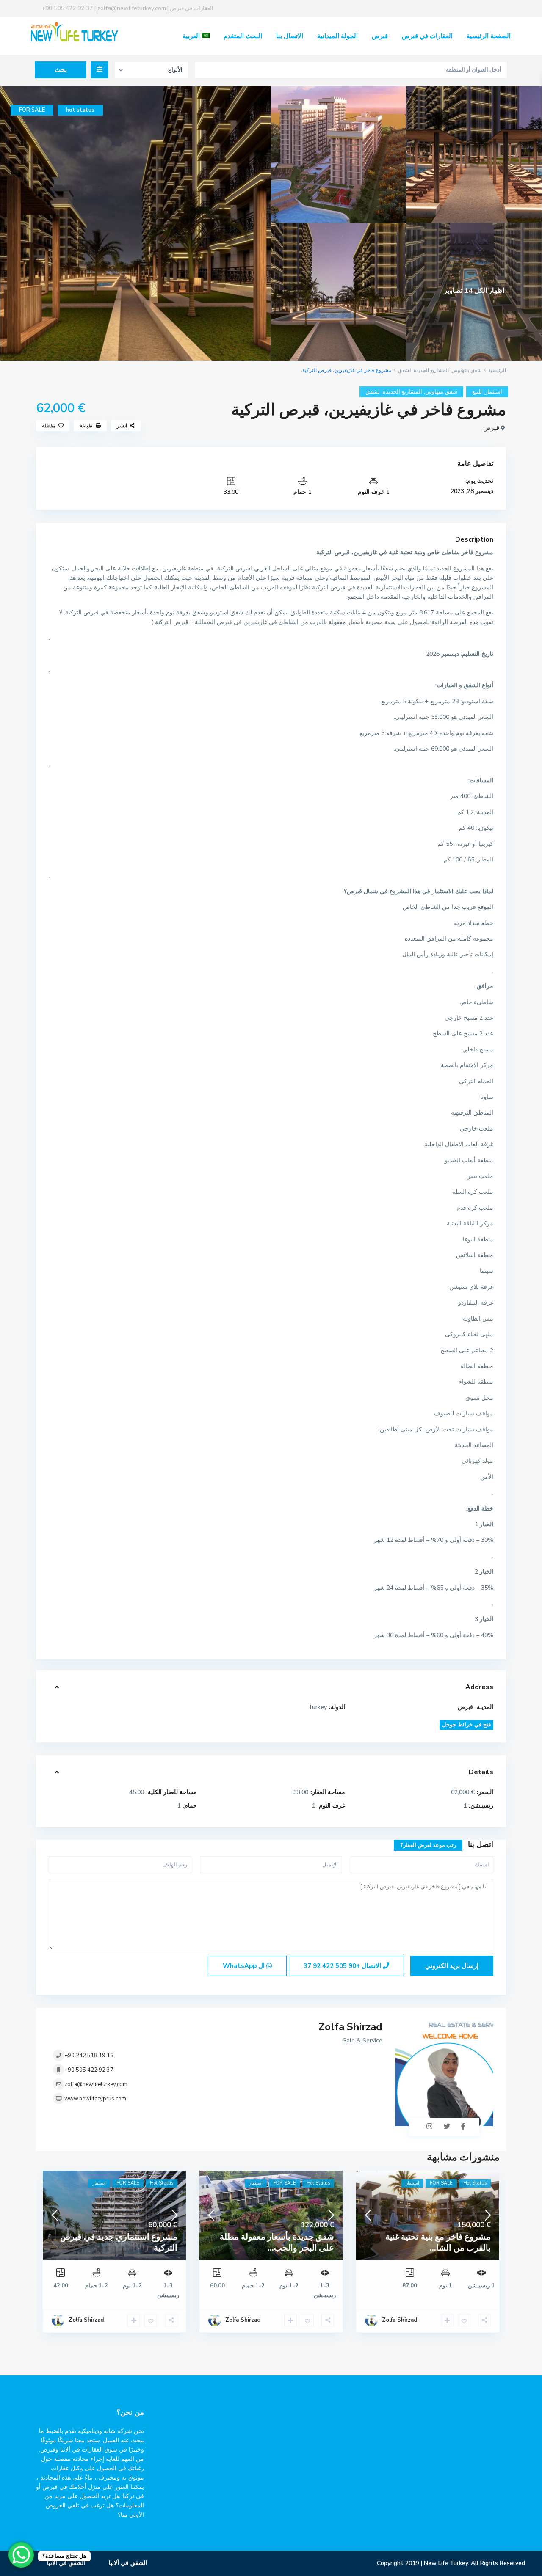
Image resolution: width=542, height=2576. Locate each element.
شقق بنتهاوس (466, 370)
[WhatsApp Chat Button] (21, 2555)
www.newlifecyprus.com (95, 2099)
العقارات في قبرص (427, 36)
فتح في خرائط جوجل (466, 1725)
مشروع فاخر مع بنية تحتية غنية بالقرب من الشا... (438, 2242)
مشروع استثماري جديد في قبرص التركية (119, 2242)
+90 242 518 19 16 (89, 2056)
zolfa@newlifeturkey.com (96, 2084)
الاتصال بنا (290, 36)
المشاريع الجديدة (431, 370)
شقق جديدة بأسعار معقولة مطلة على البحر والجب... (277, 2242)
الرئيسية (497, 370)
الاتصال (343, 1966)
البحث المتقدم (243, 36)
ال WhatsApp (245, 1966)
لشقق (405, 370)
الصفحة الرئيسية (489, 36)
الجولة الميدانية (337, 36)
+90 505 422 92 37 (89, 2070)
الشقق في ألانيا (128, 2563)
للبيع (477, 392)
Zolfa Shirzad (350, 2027)
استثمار (494, 392)
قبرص (380, 36)
